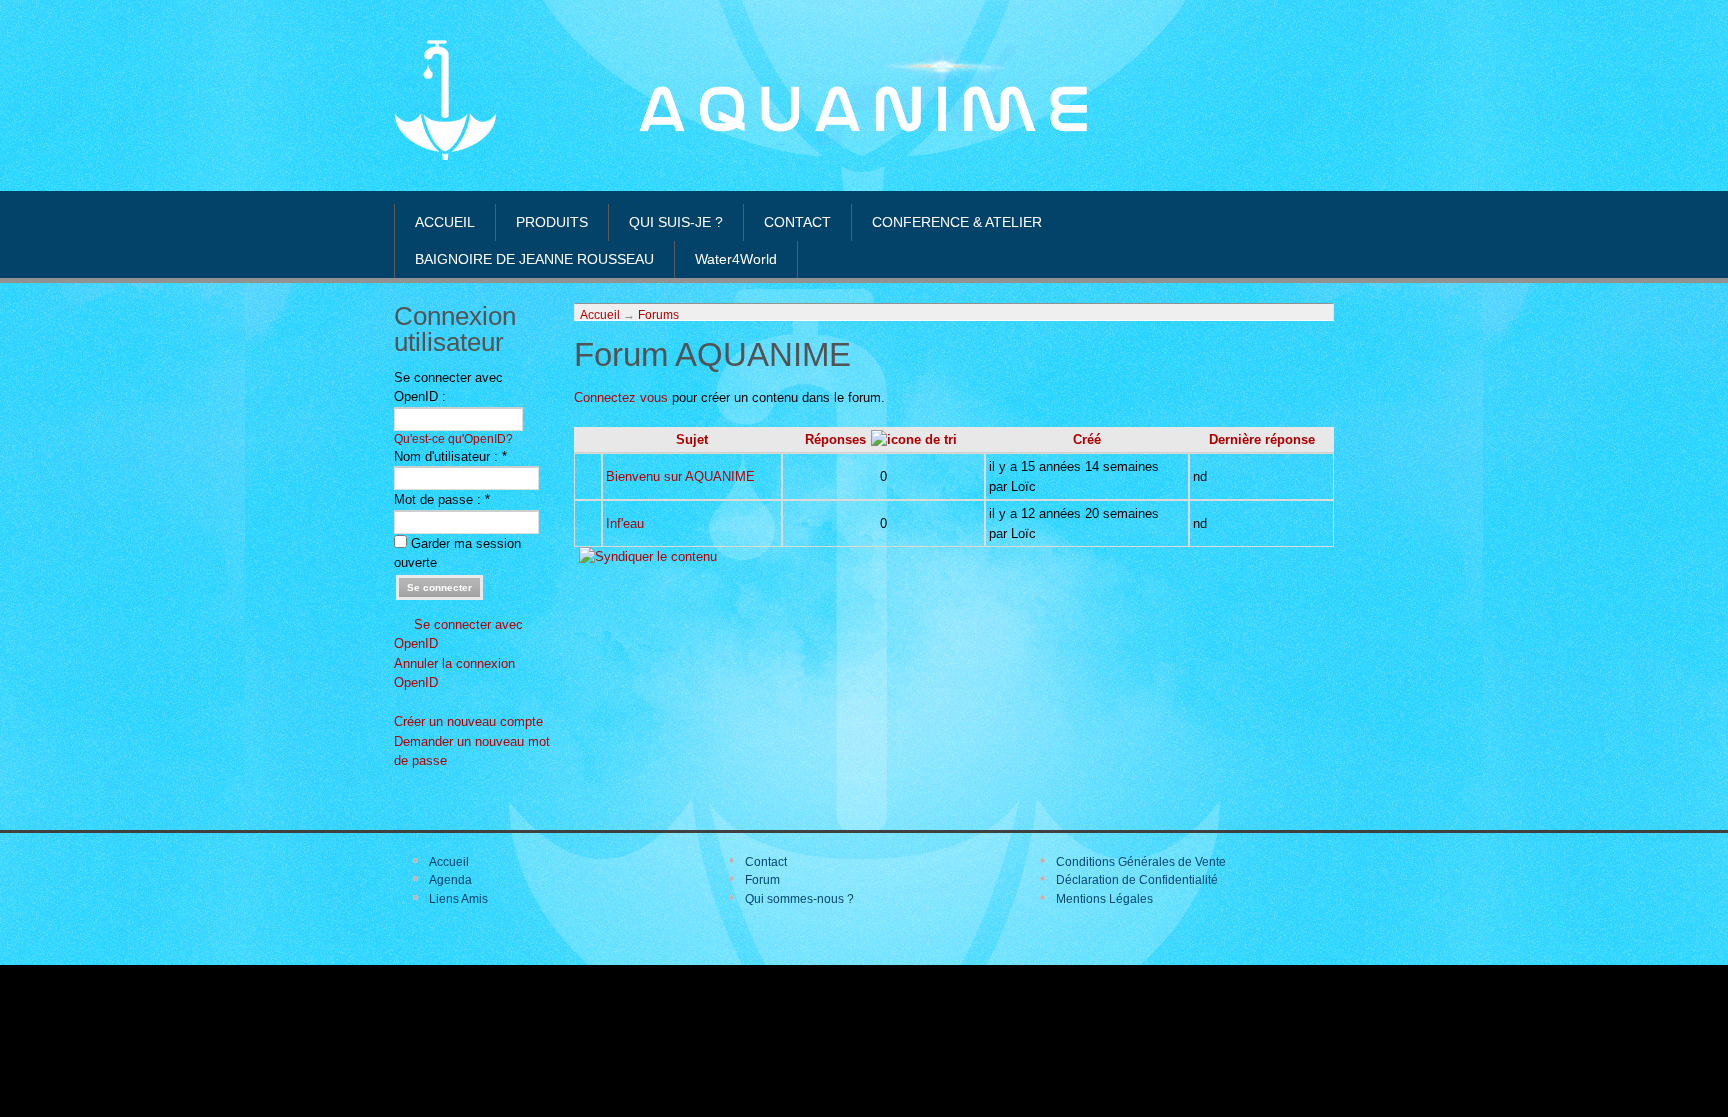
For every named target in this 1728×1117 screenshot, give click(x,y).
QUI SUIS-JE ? (676, 222)
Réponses (835, 439)
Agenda (450, 880)
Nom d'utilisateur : (450, 456)
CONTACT (797, 222)
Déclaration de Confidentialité (1137, 880)
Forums (658, 314)
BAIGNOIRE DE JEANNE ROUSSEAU (534, 259)
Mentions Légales (1104, 899)
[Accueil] (445, 155)
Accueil (600, 314)
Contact (766, 862)
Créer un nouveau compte (468, 721)
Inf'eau (625, 523)
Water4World (736, 259)
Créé (1087, 439)
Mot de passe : (442, 499)
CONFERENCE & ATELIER (957, 222)
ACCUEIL (445, 222)
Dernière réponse (1262, 439)
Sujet (692, 439)
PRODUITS (552, 222)
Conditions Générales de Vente (1141, 862)
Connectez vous (621, 397)
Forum (762, 880)
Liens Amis (458, 899)
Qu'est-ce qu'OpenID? (453, 439)
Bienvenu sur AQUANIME (680, 476)
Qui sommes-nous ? (799, 899)
